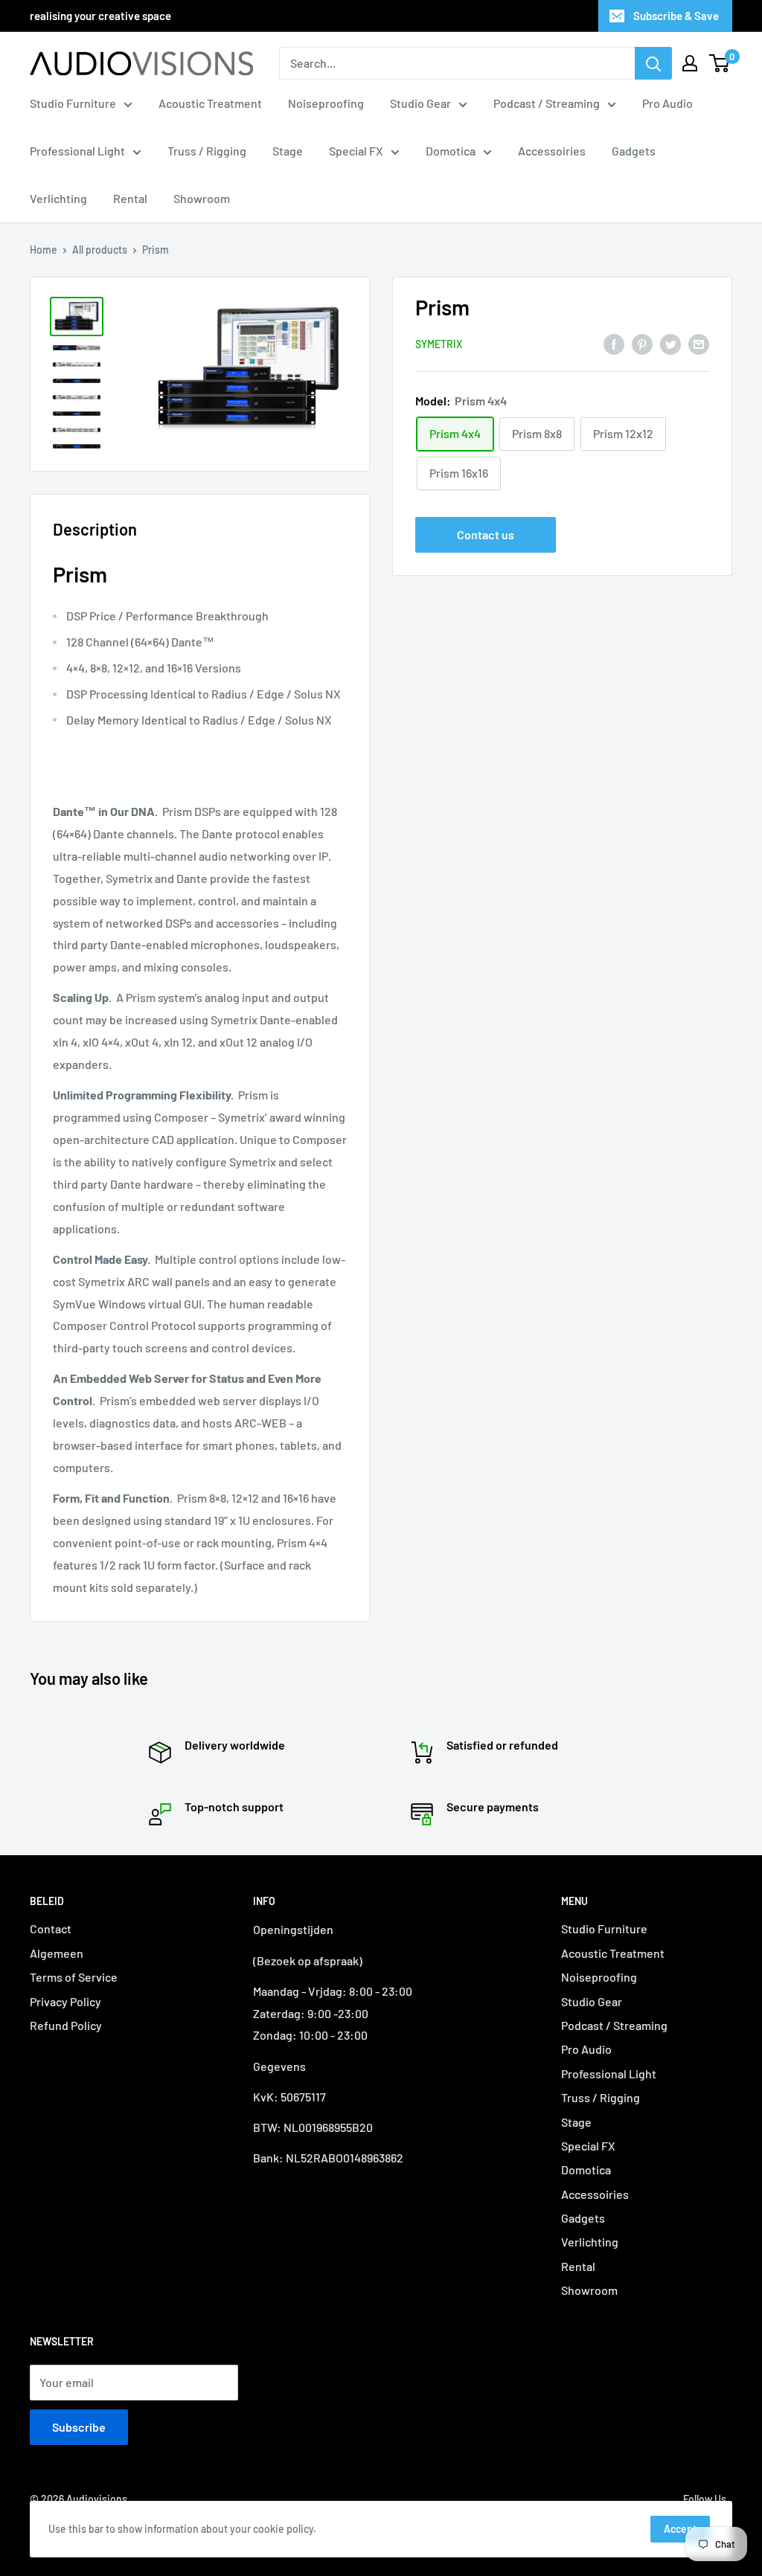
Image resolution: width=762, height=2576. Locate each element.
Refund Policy (66, 2025)
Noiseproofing (326, 103)
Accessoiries (552, 151)
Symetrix (439, 344)
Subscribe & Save (676, 16)
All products (100, 250)
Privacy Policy (65, 2001)
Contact (51, 1928)
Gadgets (634, 151)
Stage (288, 151)
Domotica (451, 151)
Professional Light (77, 151)
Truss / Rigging (207, 151)
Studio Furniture (73, 103)
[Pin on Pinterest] (642, 343)
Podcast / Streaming (547, 103)
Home (44, 250)
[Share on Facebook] (614, 343)
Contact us (486, 534)
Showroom (202, 198)
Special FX (356, 151)
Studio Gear (420, 103)
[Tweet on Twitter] (670, 343)
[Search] (653, 63)
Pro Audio (667, 103)
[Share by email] (699, 343)
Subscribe (79, 2427)
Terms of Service (74, 1977)
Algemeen (57, 1953)
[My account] (690, 63)
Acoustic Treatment (210, 103)
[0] (720, 63)
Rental (130, 198)
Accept (680, 2529)
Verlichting (58, 198)
